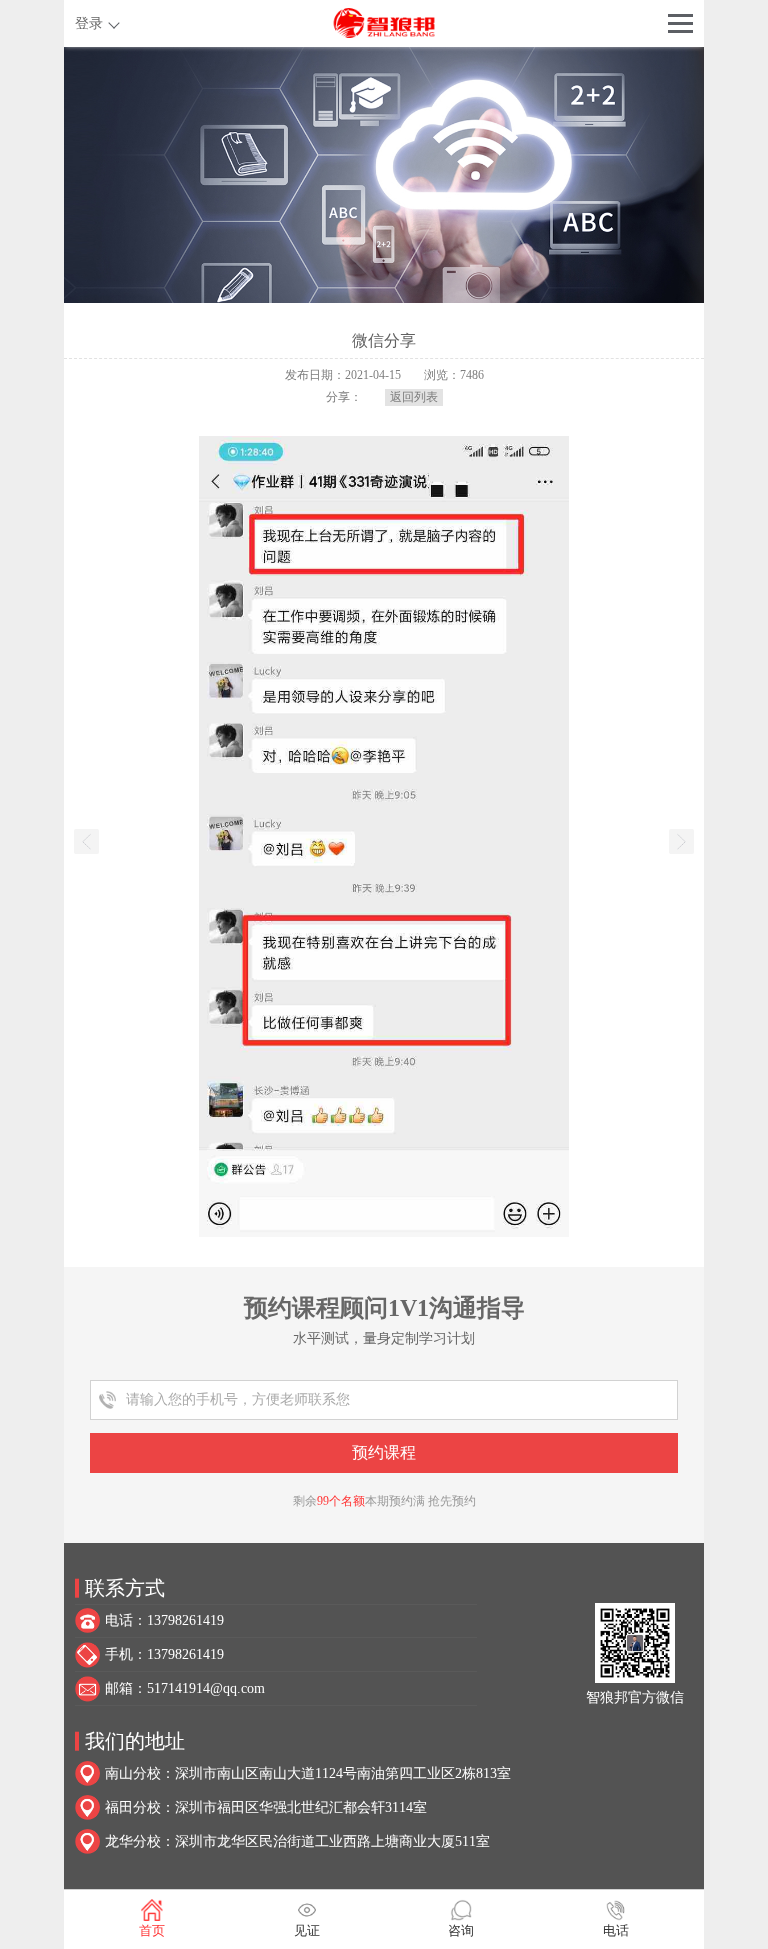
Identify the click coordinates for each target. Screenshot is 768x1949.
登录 (89, 23)
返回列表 (414, 397)
